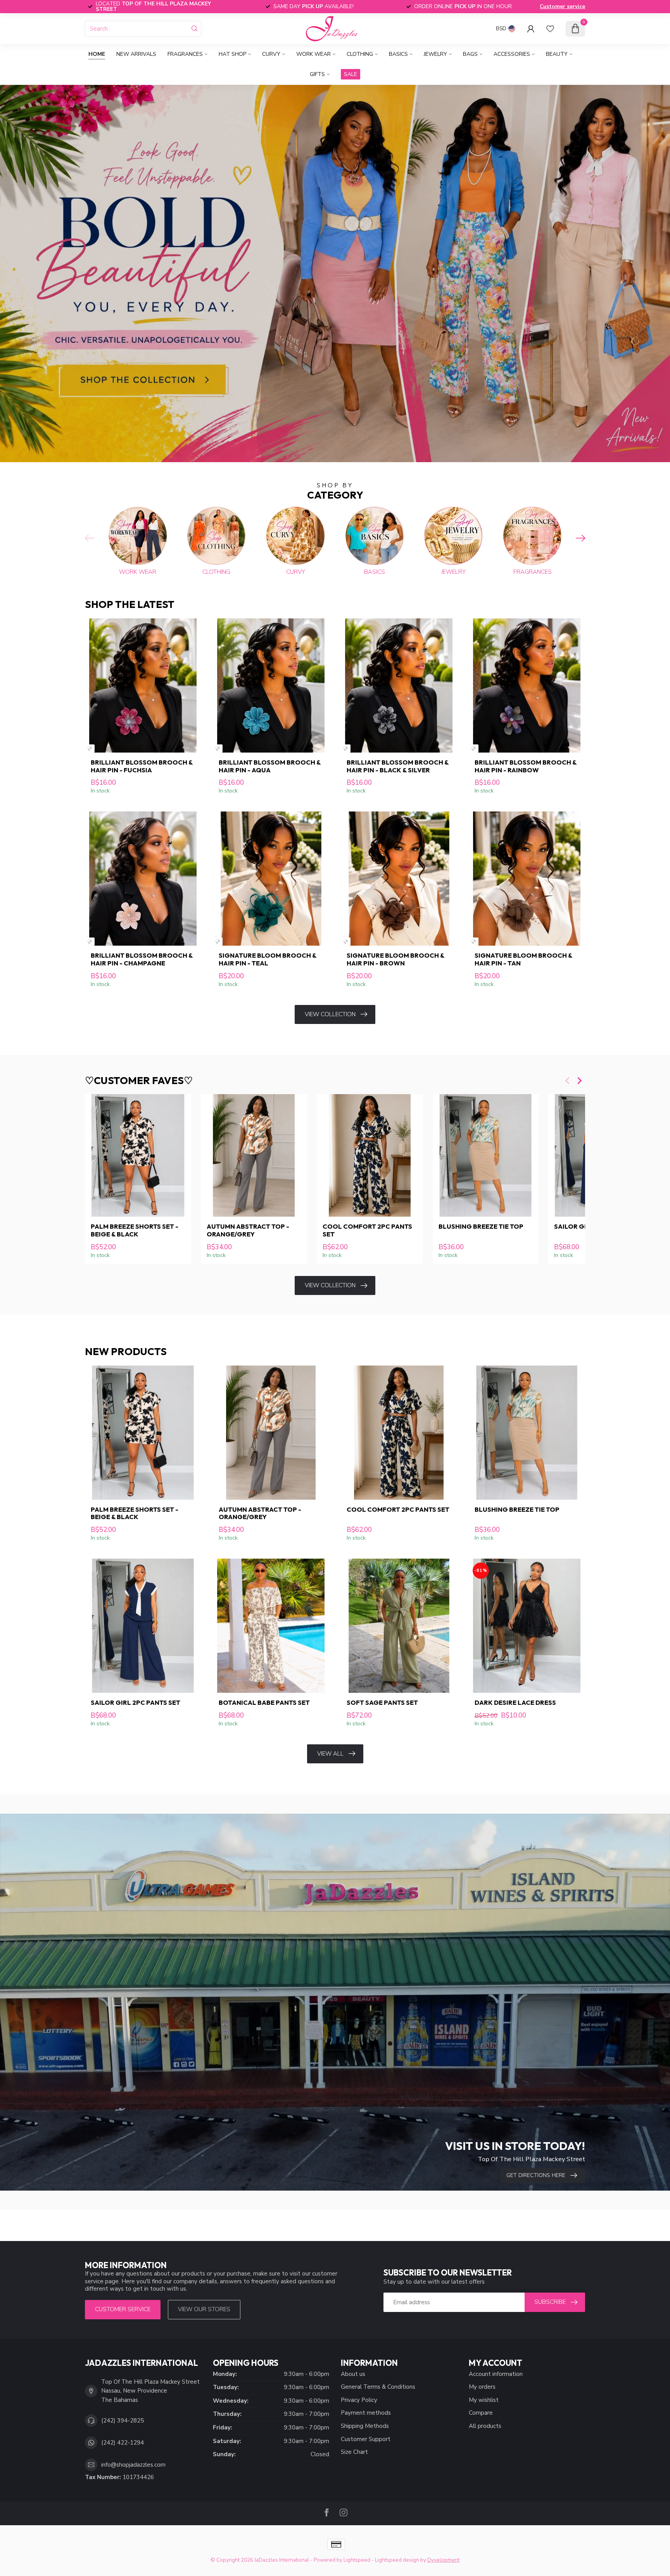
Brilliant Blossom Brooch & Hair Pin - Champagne (142, 959)
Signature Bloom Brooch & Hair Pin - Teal (268, 959)
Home (97, 54)
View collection (330, 1014)
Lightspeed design (397, 2560)
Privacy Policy (359, 2400)
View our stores (204, 2309)
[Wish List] (550, 29)
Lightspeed (357, 2560)
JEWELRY (435, 54)
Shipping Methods (365, 2426)
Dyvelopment (443, 2560)
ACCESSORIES (512, 54)
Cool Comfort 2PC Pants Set (367, 1230)
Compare (481, 2413)
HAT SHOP (232, 54)
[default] (90, 748)
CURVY (271, 54)
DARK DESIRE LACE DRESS (515, 1702)
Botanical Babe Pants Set (264, 1702)
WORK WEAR (313, 54)
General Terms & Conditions (378, 2387)
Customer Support (366, 2439)
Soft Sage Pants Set (382, 1702)
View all (330, 1754)
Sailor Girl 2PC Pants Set (136, 1702)
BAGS (470, 54)
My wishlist (484, 2400)
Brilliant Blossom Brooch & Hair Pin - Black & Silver (398, 766)
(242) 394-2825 (123, 2421)
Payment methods (366, 2413)
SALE (351, 74)
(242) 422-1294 (123, 2443)
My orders (482, 2387)
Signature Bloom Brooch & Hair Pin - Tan (523, 959)
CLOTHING (360, 54)
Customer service (562, 6)
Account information (496, 2374)
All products (485, 2426)
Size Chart (354, 2452)
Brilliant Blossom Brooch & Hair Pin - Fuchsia (142, 766)
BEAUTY (557, 54)
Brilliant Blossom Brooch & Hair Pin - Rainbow (526, 766)
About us (353, 2374)
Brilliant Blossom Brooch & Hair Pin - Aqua (270, 766)
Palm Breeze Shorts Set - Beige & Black (135, 1230)
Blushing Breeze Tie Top (481, 1226)
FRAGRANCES (185, 54)
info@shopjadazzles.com (133, 2465)
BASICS (398, 54)
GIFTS (317, 74)
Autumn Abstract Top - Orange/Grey (248, 1230)
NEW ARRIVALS (136, 54)
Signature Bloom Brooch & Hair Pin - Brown (395, 959)
